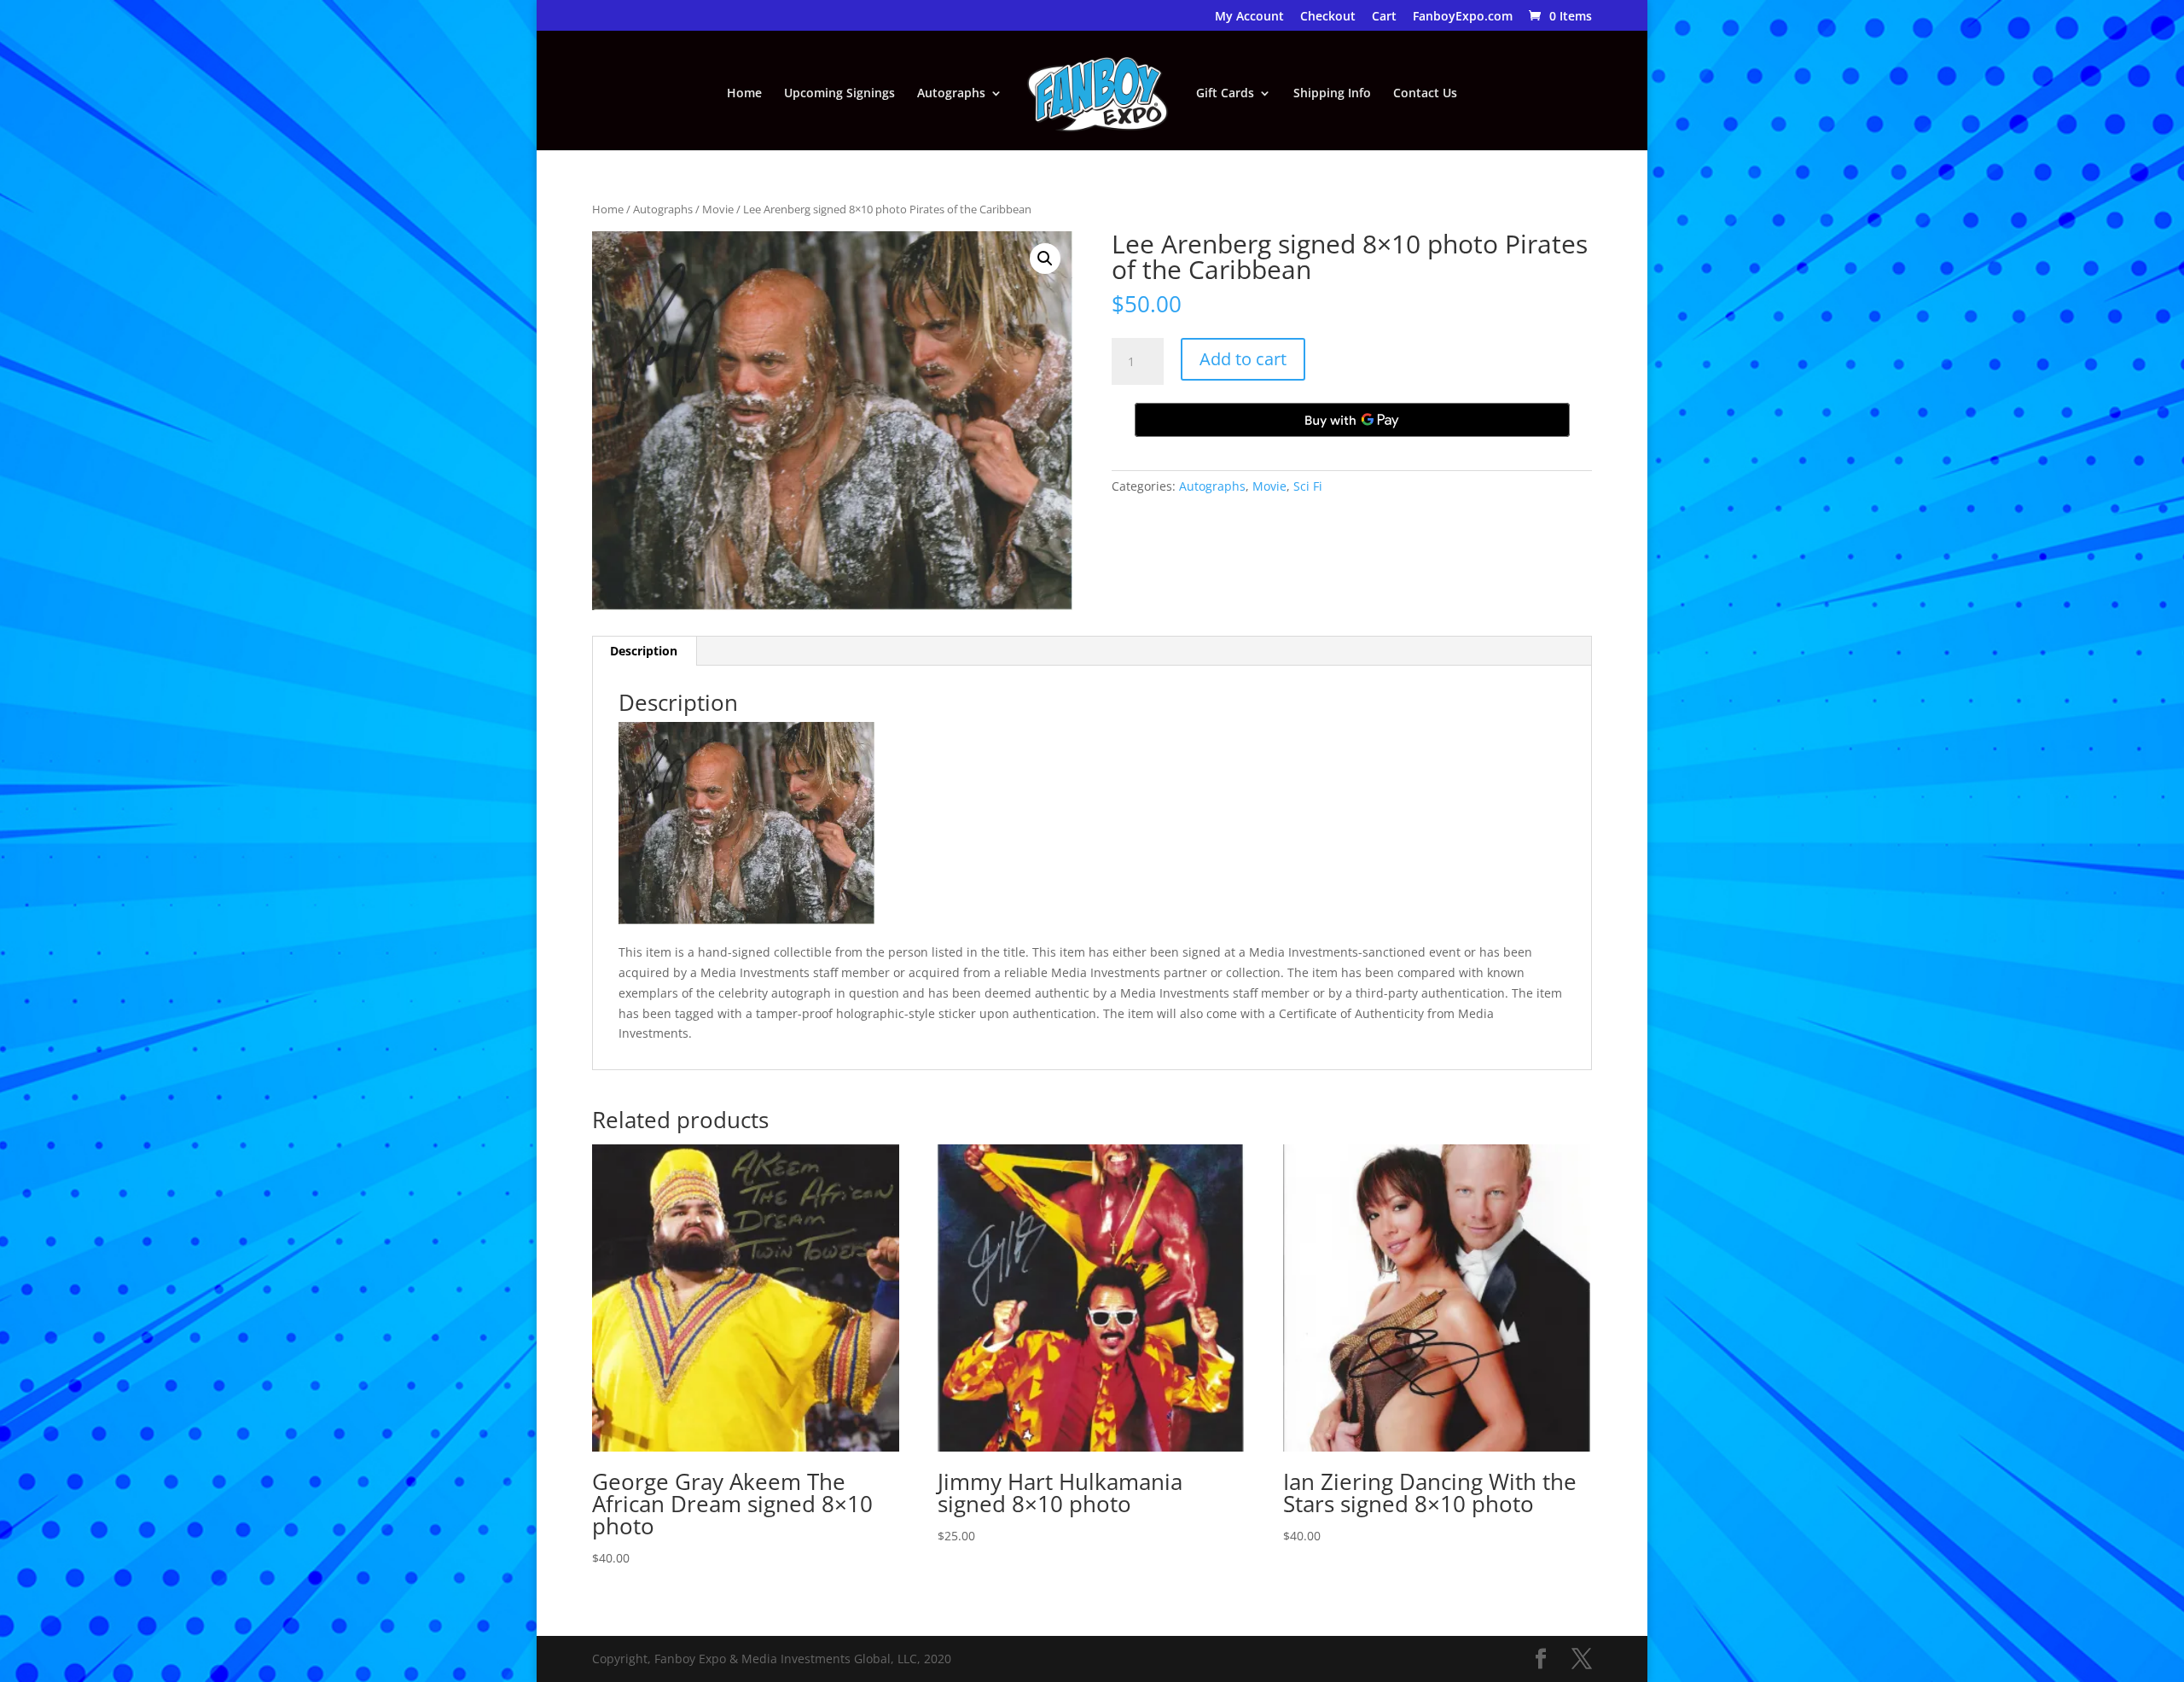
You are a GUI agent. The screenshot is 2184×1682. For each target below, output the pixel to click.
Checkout (1328, 17)
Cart (1384, 17)
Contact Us (1425, 94)
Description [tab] (644, 651)
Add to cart (1243, 359)
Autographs (951, 94)
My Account (1249, 17)
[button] (1045, 259)
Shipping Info (1332, 94)
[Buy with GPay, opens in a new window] (1352, 420)
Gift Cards (1225, 94)
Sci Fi (1308, 486)
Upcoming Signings (839, 94)
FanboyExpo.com (1463, 17)
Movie (718, 209)
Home (744, 94)
